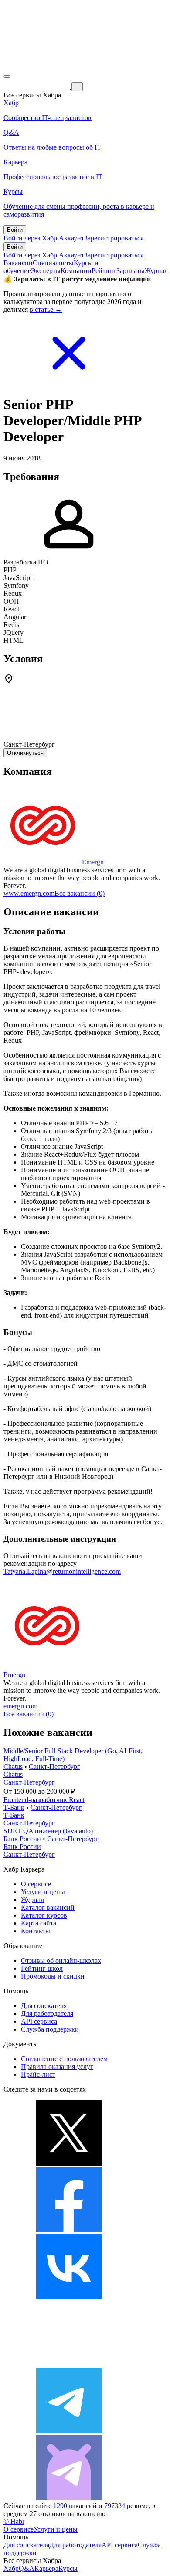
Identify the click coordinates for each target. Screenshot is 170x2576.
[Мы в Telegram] (69, 2431)
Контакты (36, 1931)
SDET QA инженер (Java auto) (48, 1831)
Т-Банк (14, 1807)
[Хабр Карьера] (37, 86)
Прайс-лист (38, 2074)
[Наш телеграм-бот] (69, 2498)
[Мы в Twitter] (69, 2163)
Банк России (22, 1839)
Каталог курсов (44, 1915)
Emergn (93, 862)
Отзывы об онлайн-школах (61, 1960)
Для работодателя (47, 2014)
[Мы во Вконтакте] (69, 2297)
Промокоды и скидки (53, 1976)
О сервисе (36, 1884)
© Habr (14, 2521)
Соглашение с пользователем (64, 2059)
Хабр (11, 2568)
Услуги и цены (43, 1892)
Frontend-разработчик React (44, 1800)
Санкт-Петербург (54, 1767)
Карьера (46, 2568)
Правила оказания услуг (57, 2067)
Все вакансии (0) (80, 893)
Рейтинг (104, 271)
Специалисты (53, 263)
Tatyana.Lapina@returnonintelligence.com (62, 1571)
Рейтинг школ (42, 1968)
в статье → (46, 309)
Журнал (156, 271)
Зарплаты (131, 271)
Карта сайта (39, 1923)
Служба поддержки (50, 2029)
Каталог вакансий (48, 1907)
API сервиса (39, 2021)
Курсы (68, 2568)
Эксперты (46, 271)
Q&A (27, 2568)
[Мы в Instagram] (69, 2364)
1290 (60, 2506)
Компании (76, 271)
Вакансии (18, 263)
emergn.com (20, 1706)
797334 (115, 2506)
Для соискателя (44, 2006)
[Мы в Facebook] (69, 2230)
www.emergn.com (29, 893)
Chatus (13, 1767)
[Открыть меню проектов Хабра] (7, 77)
